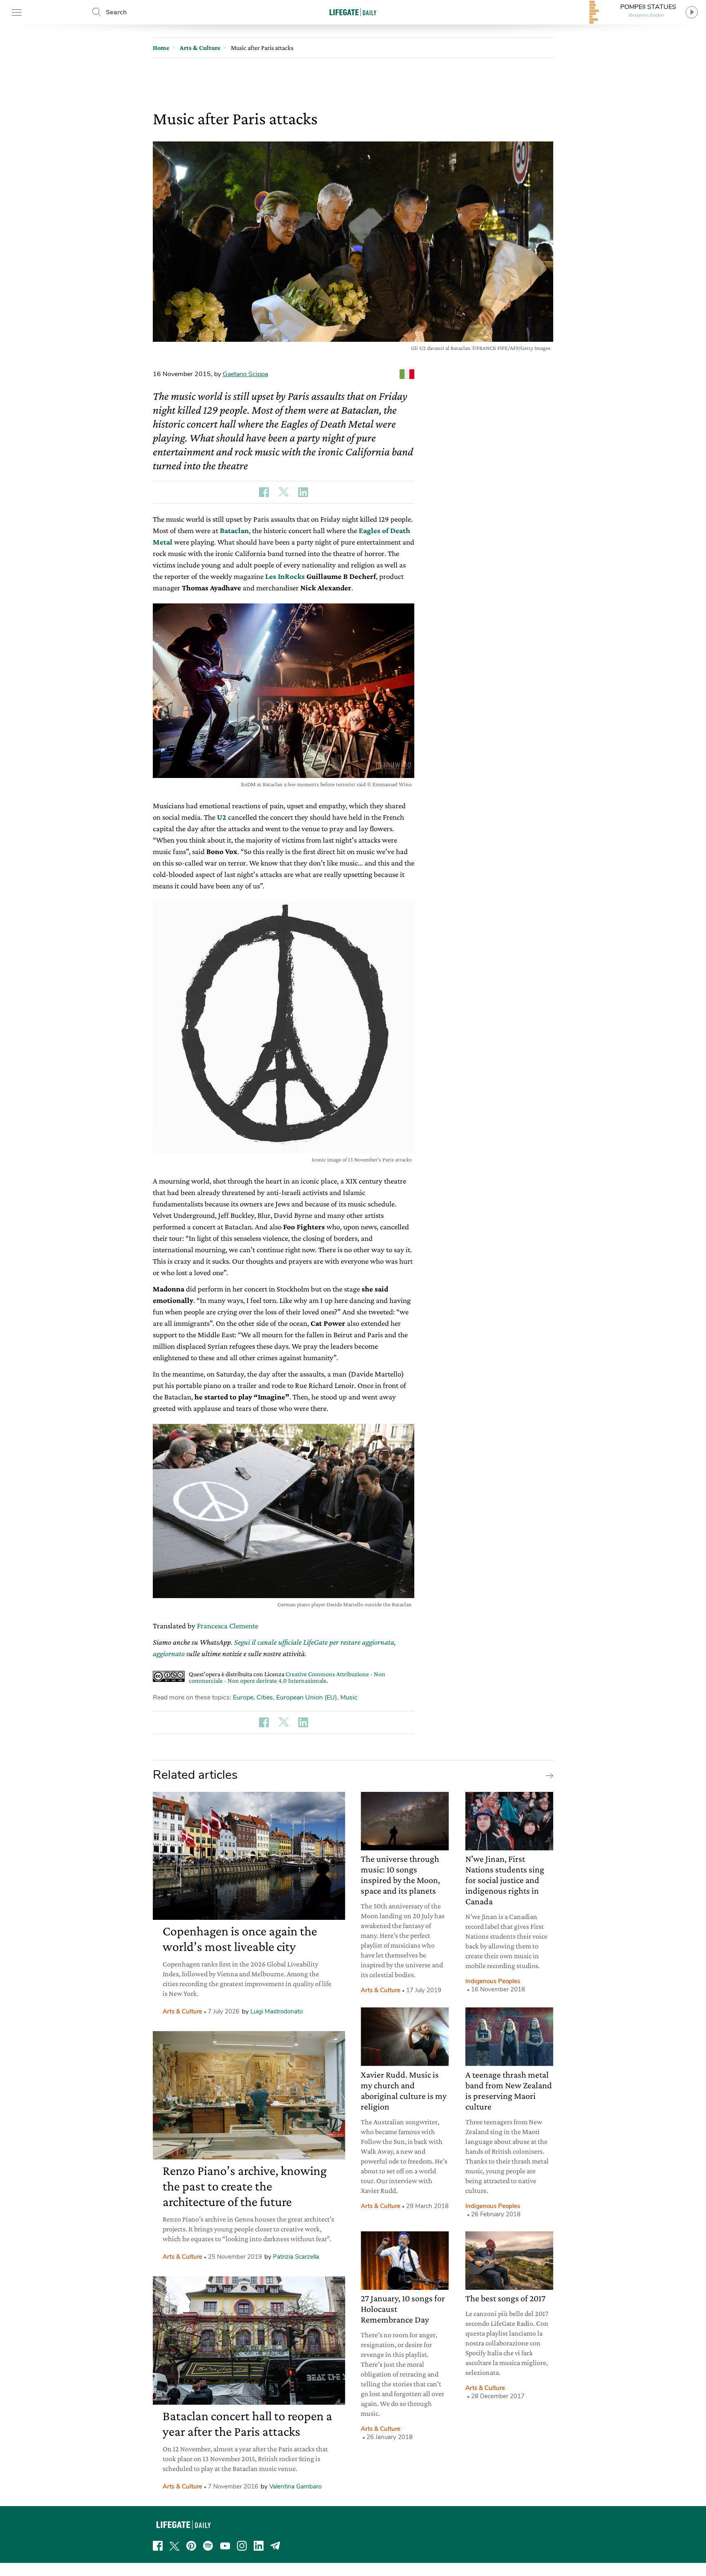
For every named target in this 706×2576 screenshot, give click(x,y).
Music (349, 1697)
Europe (243, 1697)
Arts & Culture (182, 2011)
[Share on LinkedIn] (303, 492)
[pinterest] (191, 2546)
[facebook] (158, 2546)
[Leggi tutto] (547, 1775)
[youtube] (225, 2546)
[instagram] (242, 2546)
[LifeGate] (353, 12)
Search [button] (116, 12)
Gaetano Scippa (245, 374)
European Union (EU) (307, 1697)
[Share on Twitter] (284, 492)
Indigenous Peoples (493, 1981)
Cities (265, 1697)
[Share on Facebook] (264, 492)
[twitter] (174, 2546)
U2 (222, 817)
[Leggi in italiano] (407, 374)
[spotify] (208, 2546)
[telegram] (275, 2546)
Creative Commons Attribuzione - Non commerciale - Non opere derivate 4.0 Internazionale (287, 1677)
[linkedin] (259, 2546)
